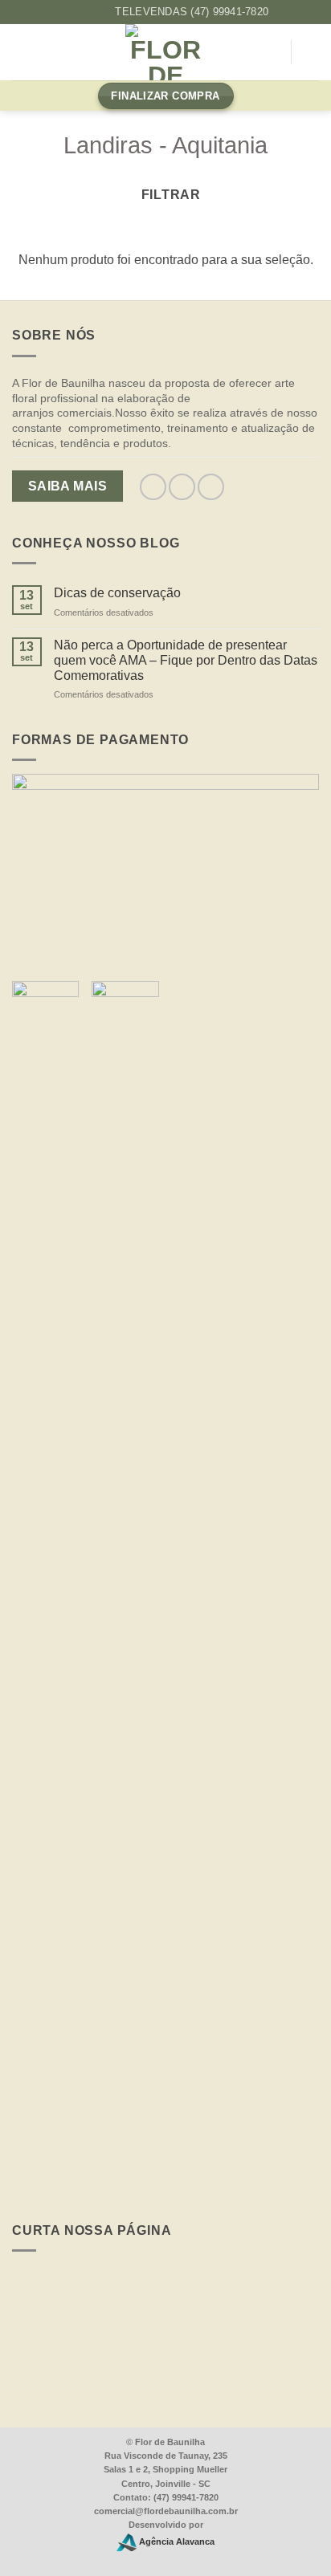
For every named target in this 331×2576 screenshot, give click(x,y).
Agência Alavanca (176, 2541)
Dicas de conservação (117, 593)
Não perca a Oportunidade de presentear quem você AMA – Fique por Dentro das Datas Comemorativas (186, 660)
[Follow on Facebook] (70, 12)
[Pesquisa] (272, 53)
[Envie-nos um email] (211, 487)
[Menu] (22, 53)
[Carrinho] (311, 52)
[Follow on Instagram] (86, 12)
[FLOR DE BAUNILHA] (165, 52)
